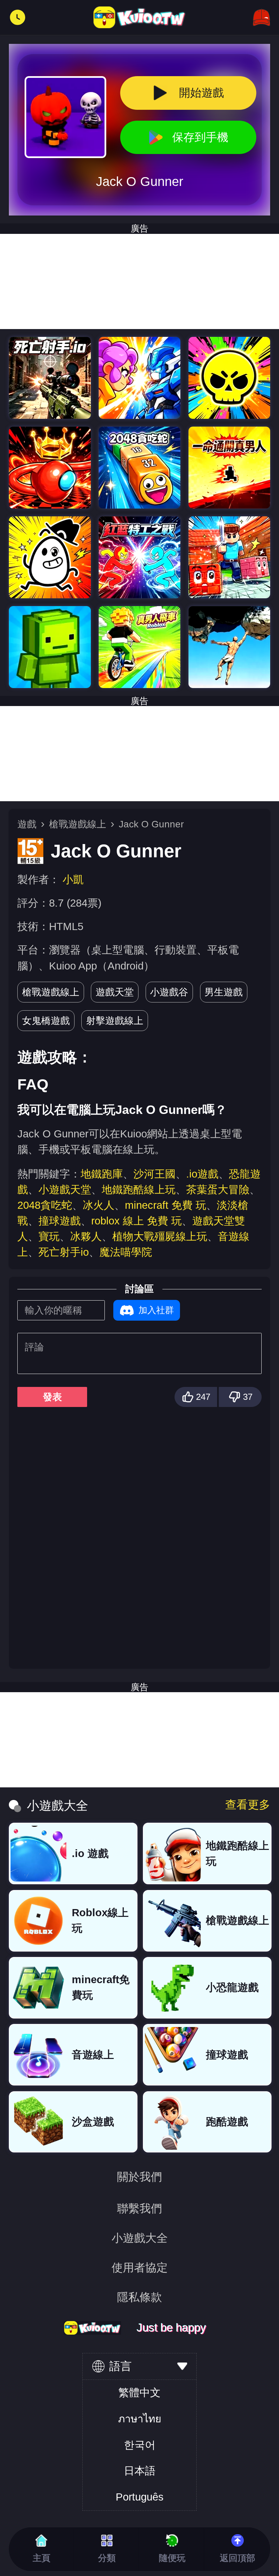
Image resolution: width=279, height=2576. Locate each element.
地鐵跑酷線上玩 (139, 1190)
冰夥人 (86, 1237)
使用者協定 (140, 2268)
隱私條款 (139, 2297)
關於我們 (139, 2177)
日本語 (140, 2471)
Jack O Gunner (151, 824)
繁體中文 (139, 2393)
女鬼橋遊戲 (46, 1020)
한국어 (140, 2445)
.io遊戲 (202, 1174)
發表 (52, 1397)
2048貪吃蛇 (45, 1205)
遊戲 (27, 824)
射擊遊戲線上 (115, 1020)
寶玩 (49, 1237)
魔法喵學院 (126, 1252)
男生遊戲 (224, 992)
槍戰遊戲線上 (78, 824)
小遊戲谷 (169, 992)
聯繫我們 (139, 2208)
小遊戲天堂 (65, 1190)
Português (140, 2497)
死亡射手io (64, 1252)
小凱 (73, 880)
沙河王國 (154, 1174)
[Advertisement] (139, 281)
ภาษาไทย (140, 2419)
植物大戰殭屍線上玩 (160, 1237)
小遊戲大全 (140, 2238)
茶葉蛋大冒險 (218, 1190)
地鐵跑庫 (102, 1174)
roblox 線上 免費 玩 (136, 1221)
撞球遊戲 (60, 1221)
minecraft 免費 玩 (166, 1205)
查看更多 (248, 1805)
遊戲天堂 (115, 992)
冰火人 (99, 1205)
